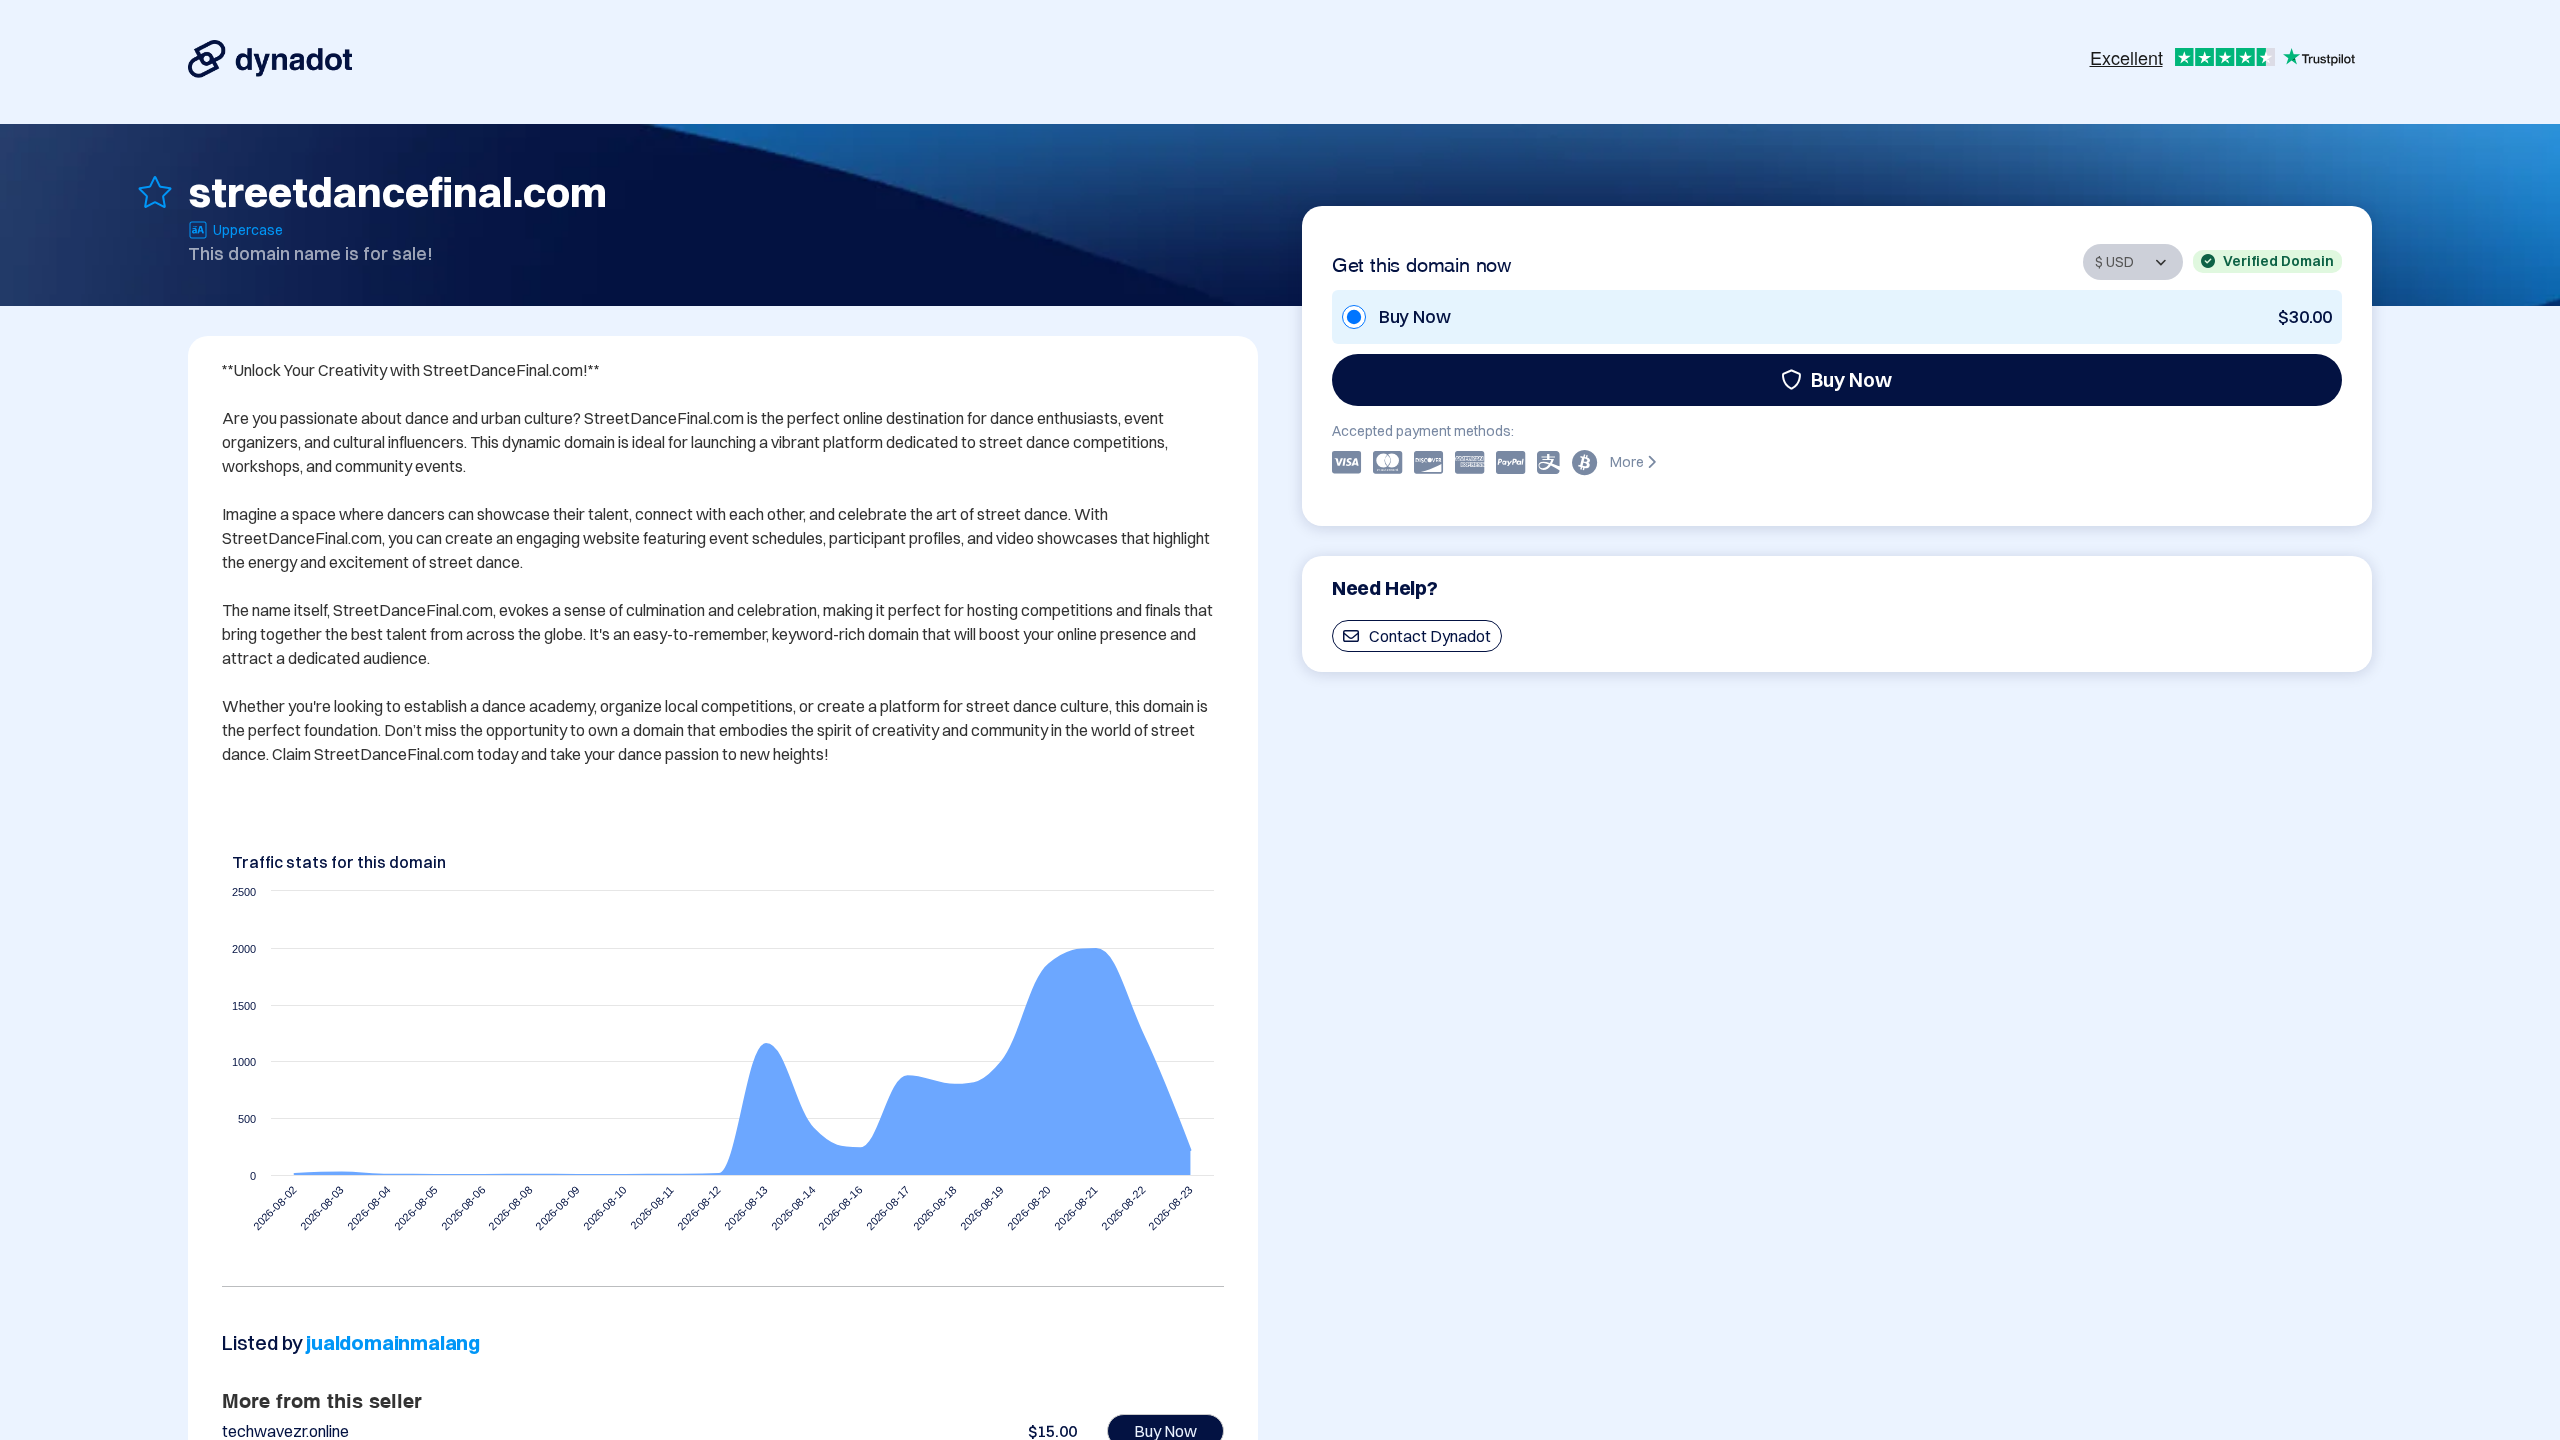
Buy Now (1851, 379)
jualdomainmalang (393, 1342)
